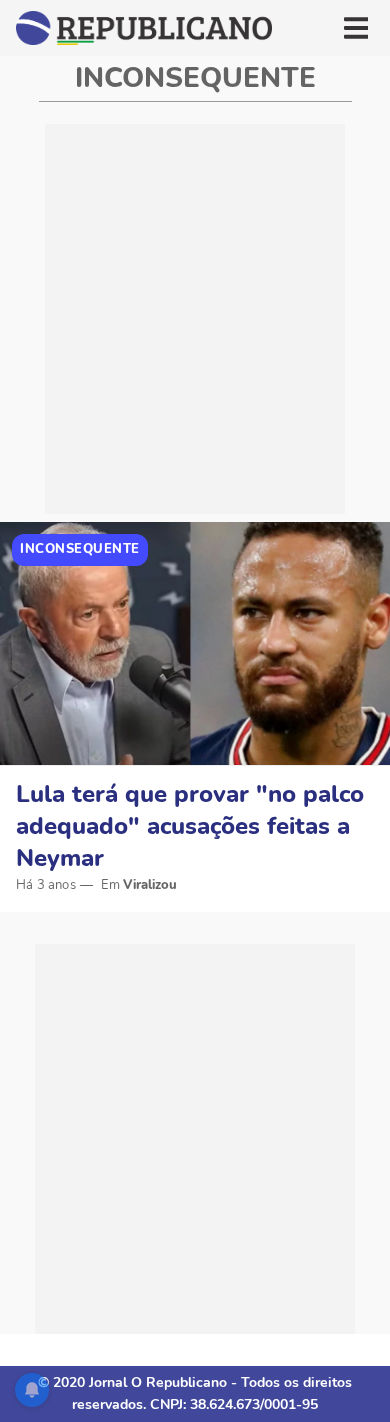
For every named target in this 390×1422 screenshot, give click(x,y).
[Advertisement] (195, 319)
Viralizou (150, 885)
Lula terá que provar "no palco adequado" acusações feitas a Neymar (190, 826)
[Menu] (356, 28)
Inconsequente (80, 549)
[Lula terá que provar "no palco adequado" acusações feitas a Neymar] (195, 644)
